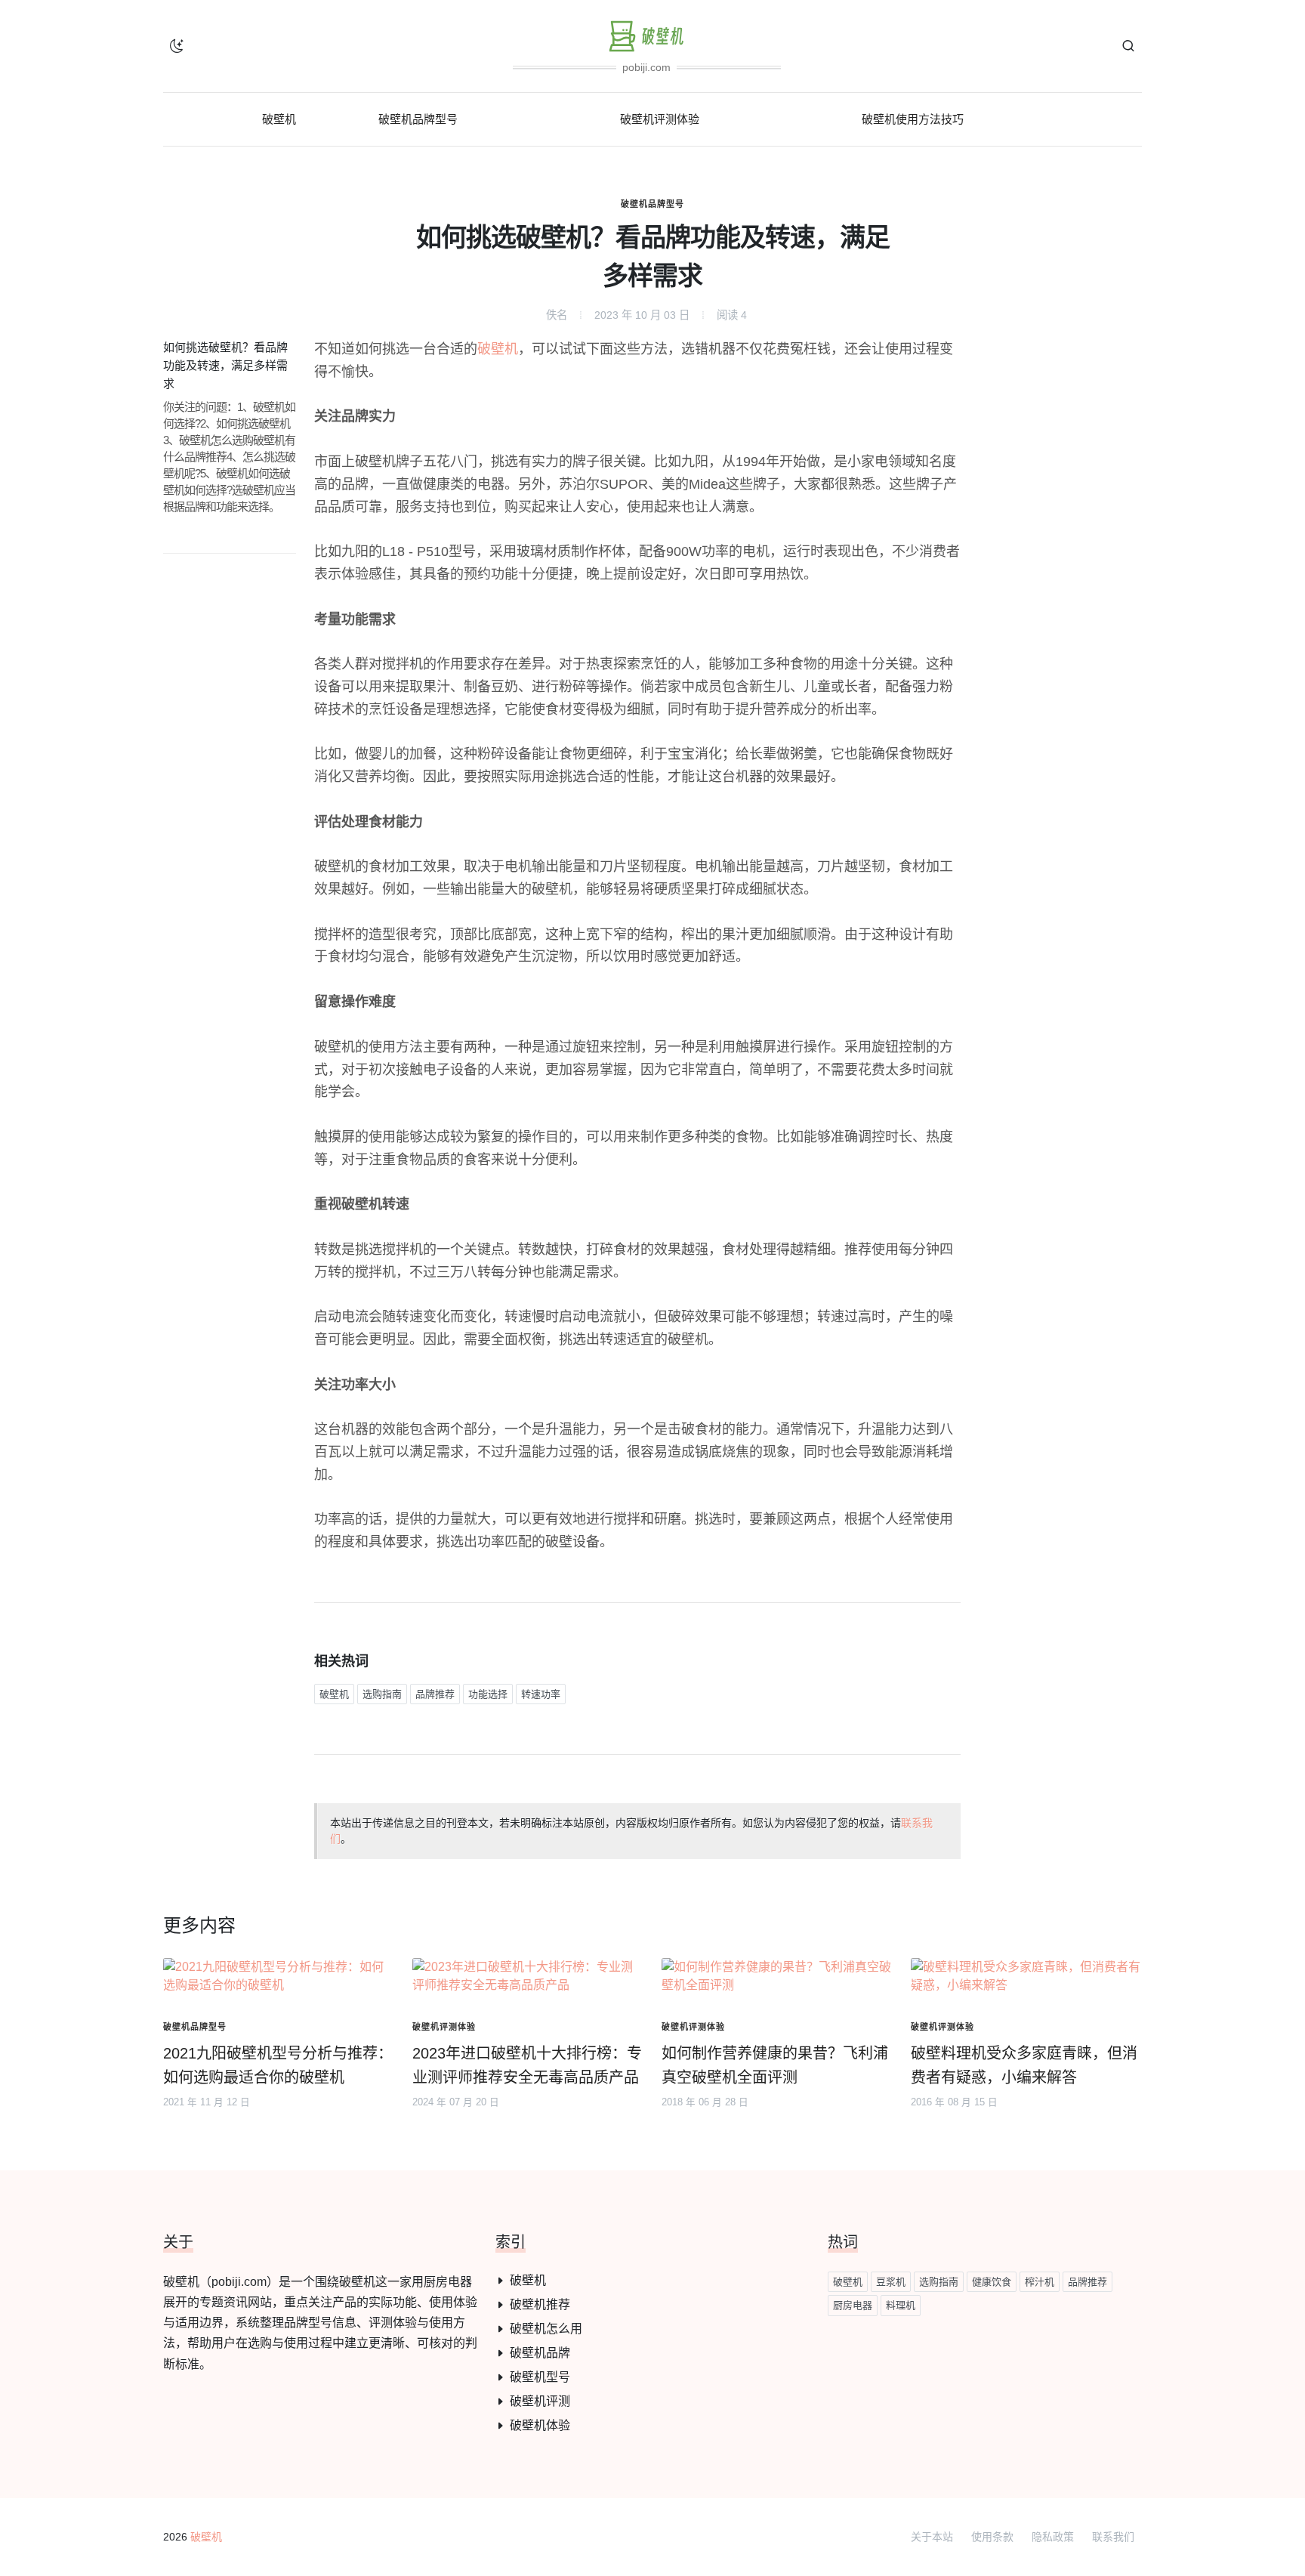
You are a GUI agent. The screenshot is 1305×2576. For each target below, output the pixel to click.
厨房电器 (853, 2305)
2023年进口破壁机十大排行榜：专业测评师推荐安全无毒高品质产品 (527, 2065)
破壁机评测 (540, 2401)
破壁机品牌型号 (652, 204)
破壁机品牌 (540, 2353)
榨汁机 (1040, 2282)
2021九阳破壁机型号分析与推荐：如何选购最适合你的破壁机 (278, 2065)
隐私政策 (1053, 2537)
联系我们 (1113, 2537)
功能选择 (488, 1694)
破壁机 (498, 349)
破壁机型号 (540, 2377)
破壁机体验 (540, 2425)
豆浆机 (891, 2282)
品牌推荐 (435, 1694)
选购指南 (382, 1694)
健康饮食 (992, 2282)
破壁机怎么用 (546, 2329)
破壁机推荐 (540, 2304)
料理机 (901, 2305)
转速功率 (541, 1694)
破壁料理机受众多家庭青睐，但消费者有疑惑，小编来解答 (1024, 2065)
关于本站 (932, 2537)
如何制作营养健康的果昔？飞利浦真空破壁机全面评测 (775, 2065)
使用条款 (992, 2537)
